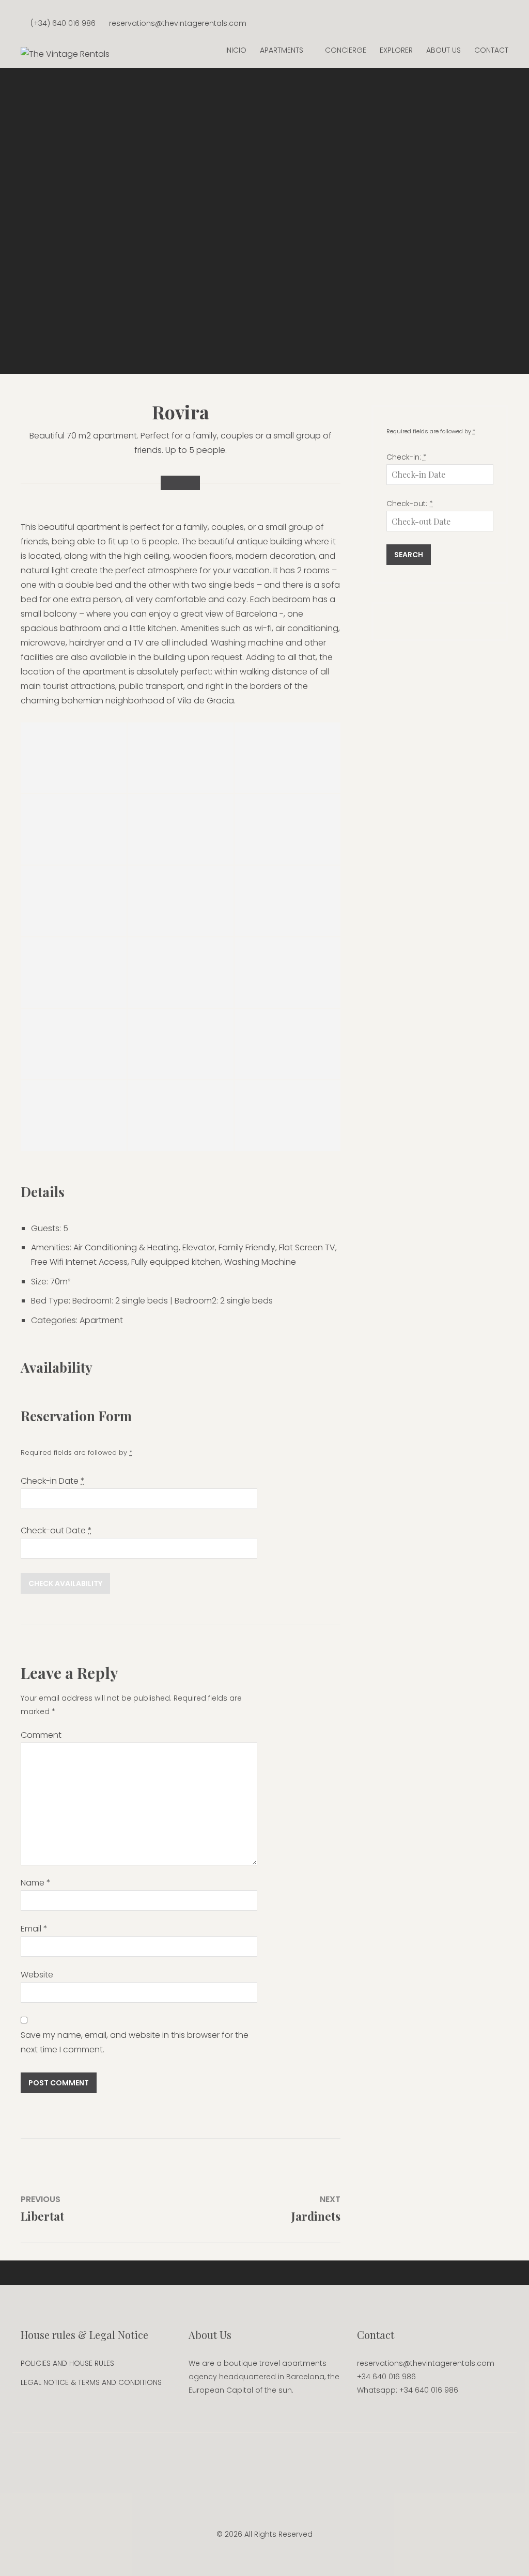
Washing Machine (260, 1262)
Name (36, 1883)
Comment (41, 1735)
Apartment (101, 1320)
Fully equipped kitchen (176, 1262)
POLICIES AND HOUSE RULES (67, 2363)
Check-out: (410, 504)
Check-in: (407, 457)
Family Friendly (247, 1247)
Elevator (199, 1247)
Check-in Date (53, 1481)
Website (37, 1975)
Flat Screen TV (307, 1247)
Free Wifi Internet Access (79, 1262)
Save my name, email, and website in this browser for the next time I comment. (135, 2042)
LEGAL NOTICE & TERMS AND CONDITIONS (91, 2382)
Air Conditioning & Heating (126, 1247)
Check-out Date (56, 1530)
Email (34, 1929)
